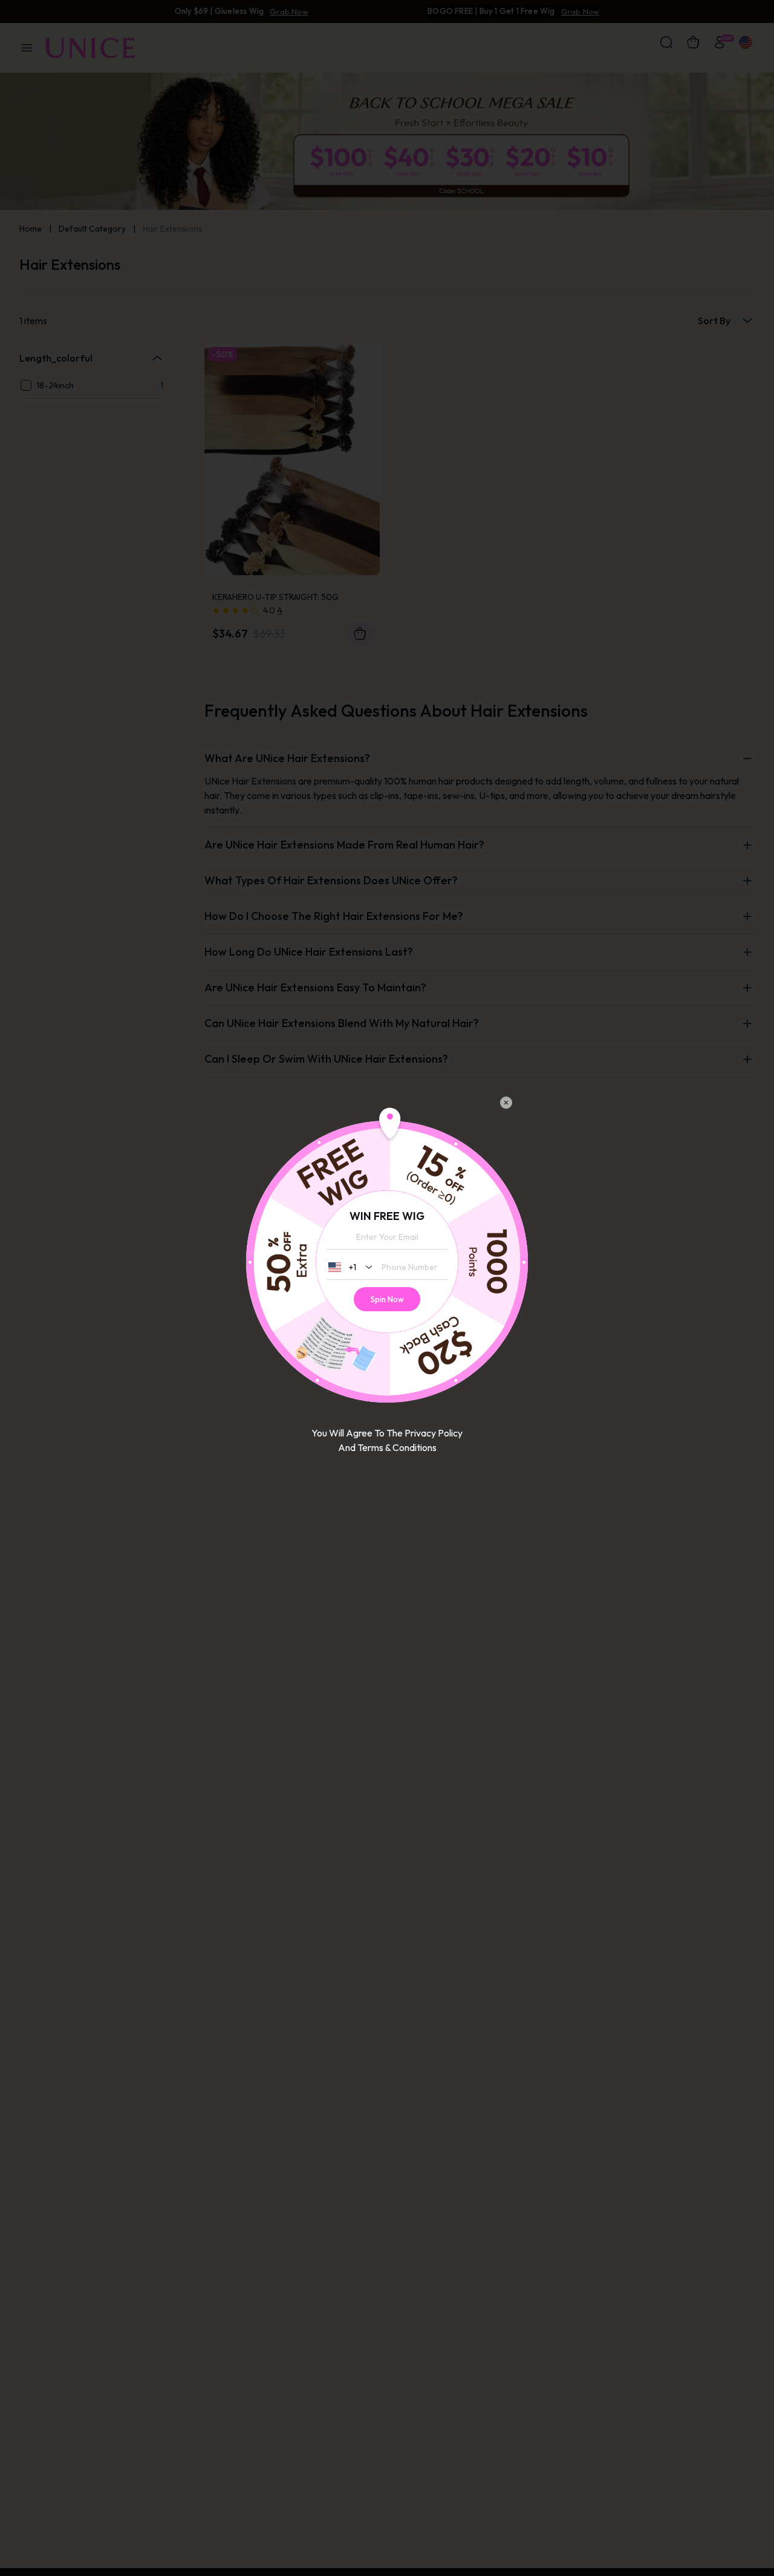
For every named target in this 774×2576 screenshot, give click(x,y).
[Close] (506, 1103)
